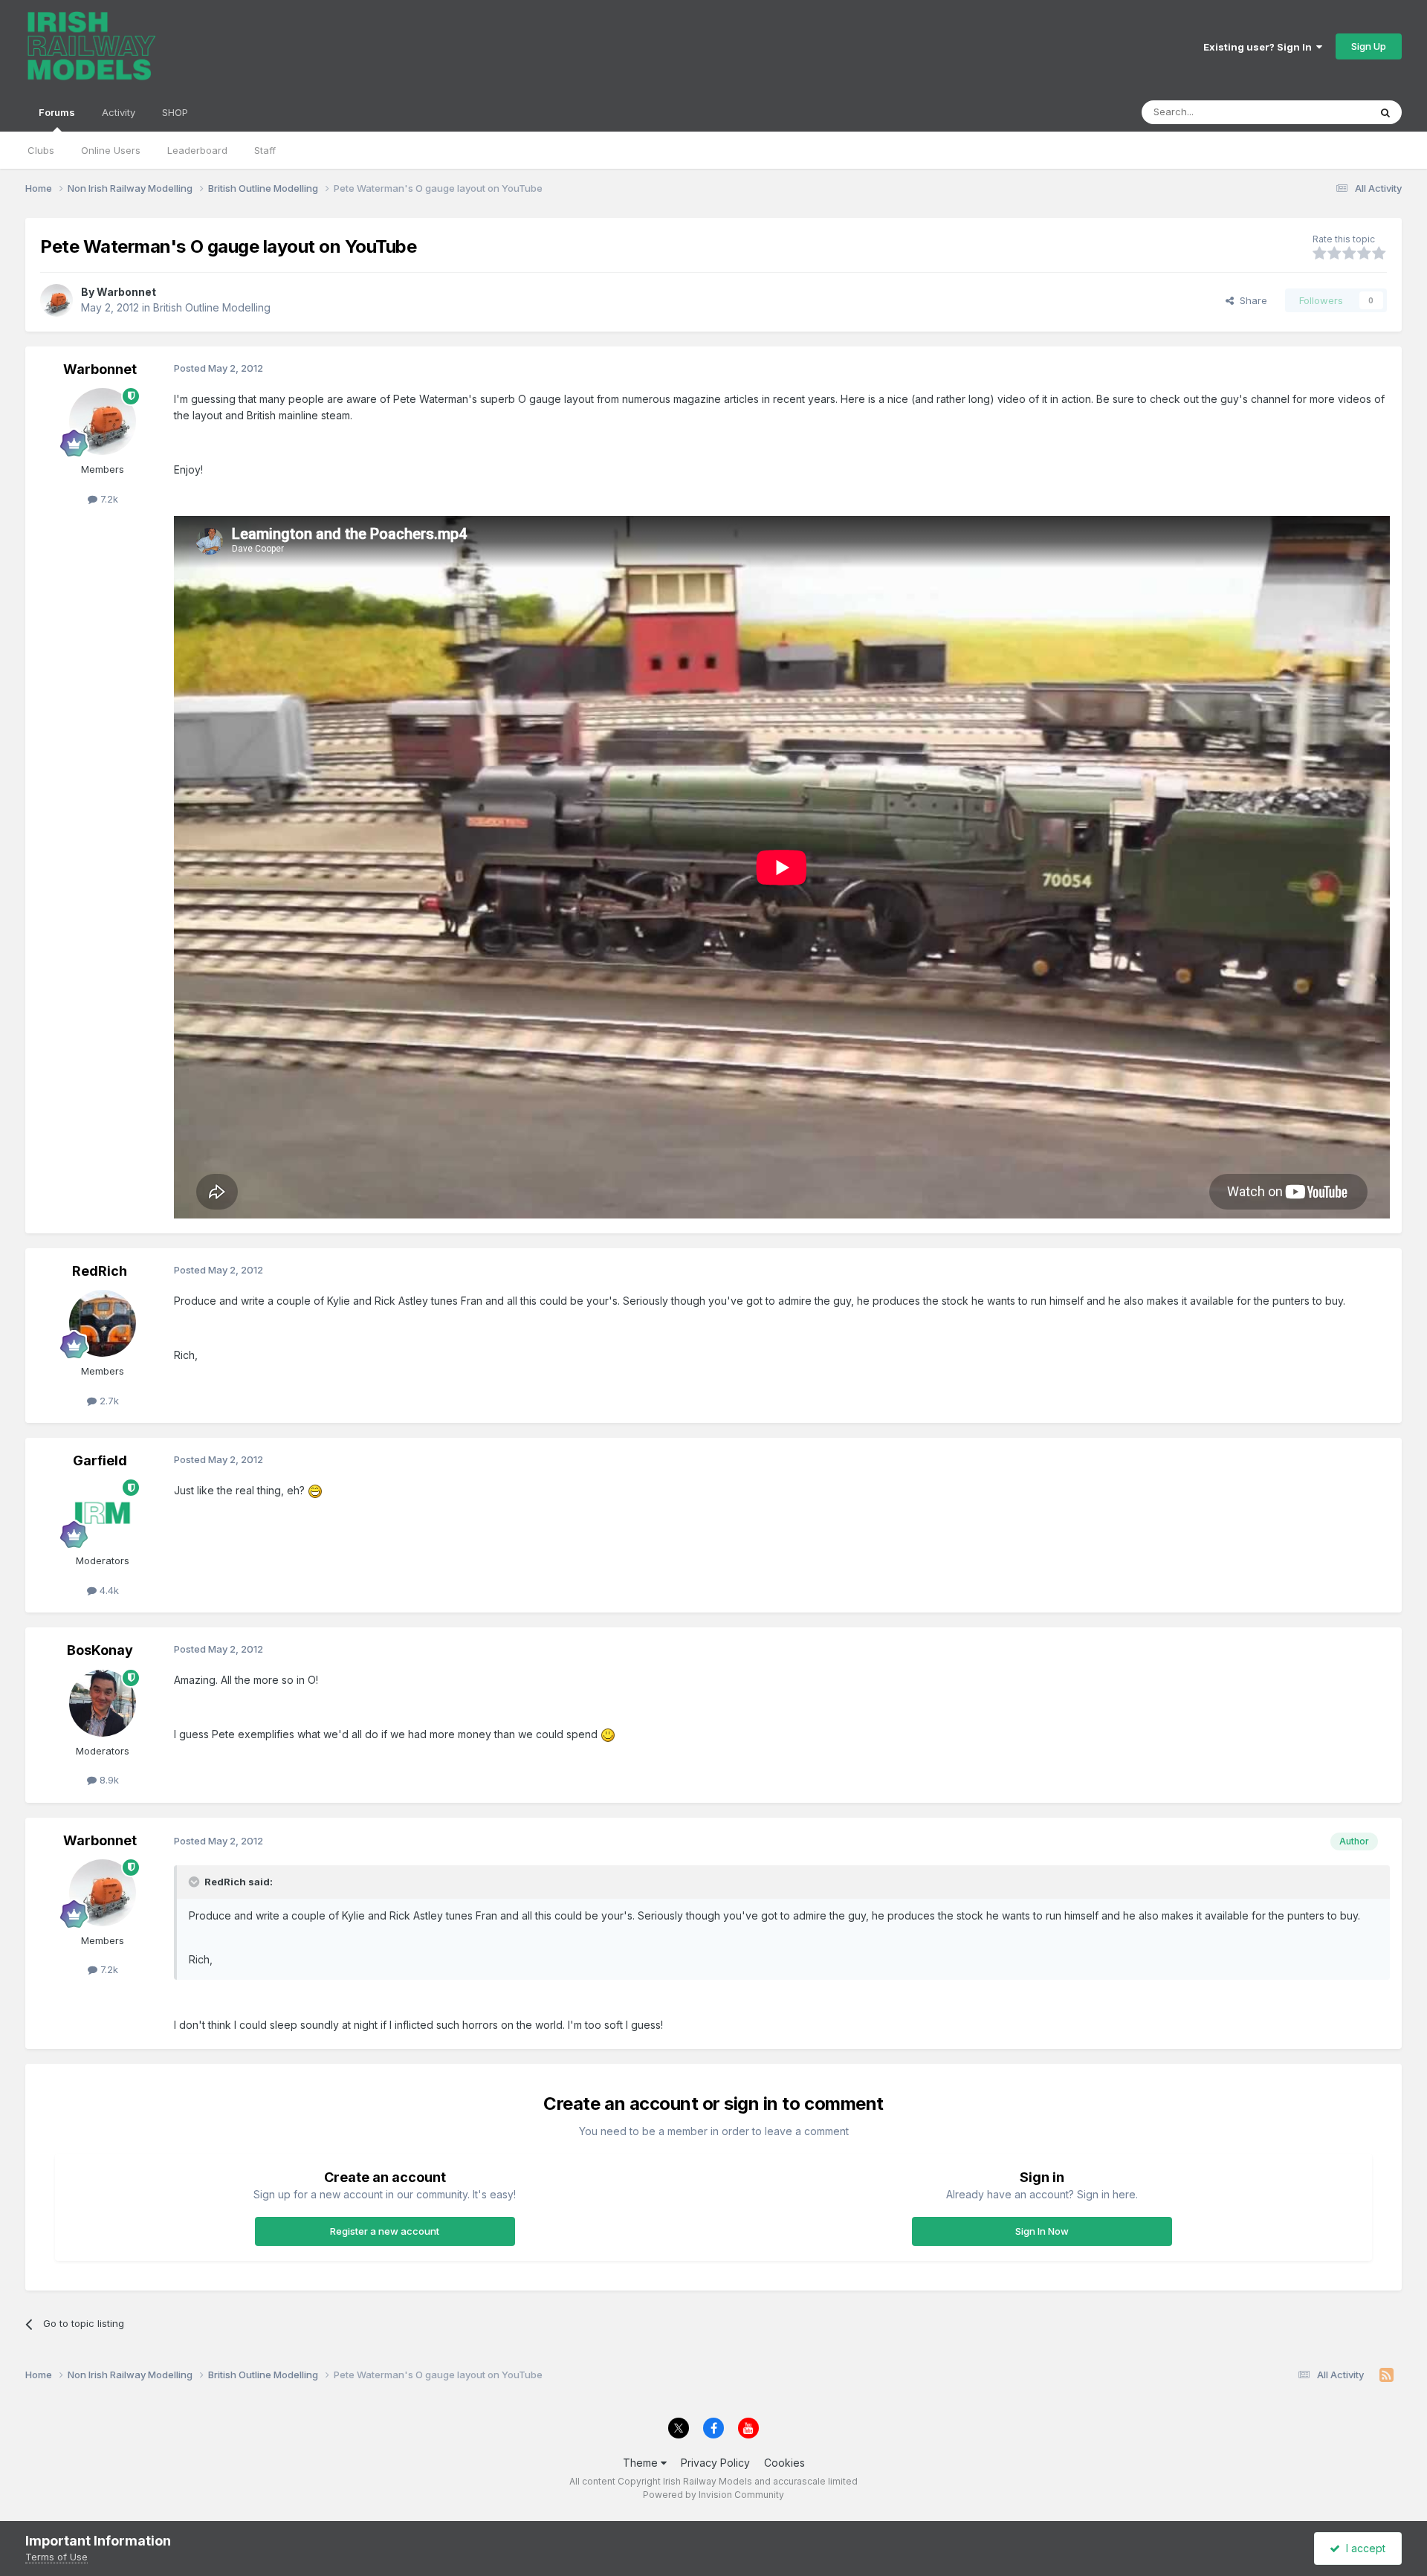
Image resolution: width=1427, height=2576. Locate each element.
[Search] (1385, 112)
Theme (642, 2463)
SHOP (175, 112)
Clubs (41, 150)
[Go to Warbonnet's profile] (56, 300)
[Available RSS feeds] (1386, 2375)
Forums (57, 112)
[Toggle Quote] (195, 1882)
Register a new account (385, 2231)
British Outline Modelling (212, 307)
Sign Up (1369, 46)
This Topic (1326, 112)
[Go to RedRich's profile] (103, 1323)
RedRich (100, 1271)
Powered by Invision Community (713, 2495)
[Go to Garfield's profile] (103, 1513)
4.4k (108, 1590)
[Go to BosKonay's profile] (103, 1703)
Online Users (111, 150)
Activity (119, 112)
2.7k (108, 1401)
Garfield (100, 1460)
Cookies (784, 2463)
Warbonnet (126, 292)
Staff (265, 150)
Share (1250, 300)
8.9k (108, 1780)
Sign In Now (1042, 2231)
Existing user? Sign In (1260, 47)
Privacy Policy (715, 2463)
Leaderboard (197, 150)
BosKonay (100, 1650)
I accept (1363, 2548)
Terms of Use (56, 2557)
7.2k (108, 499)
